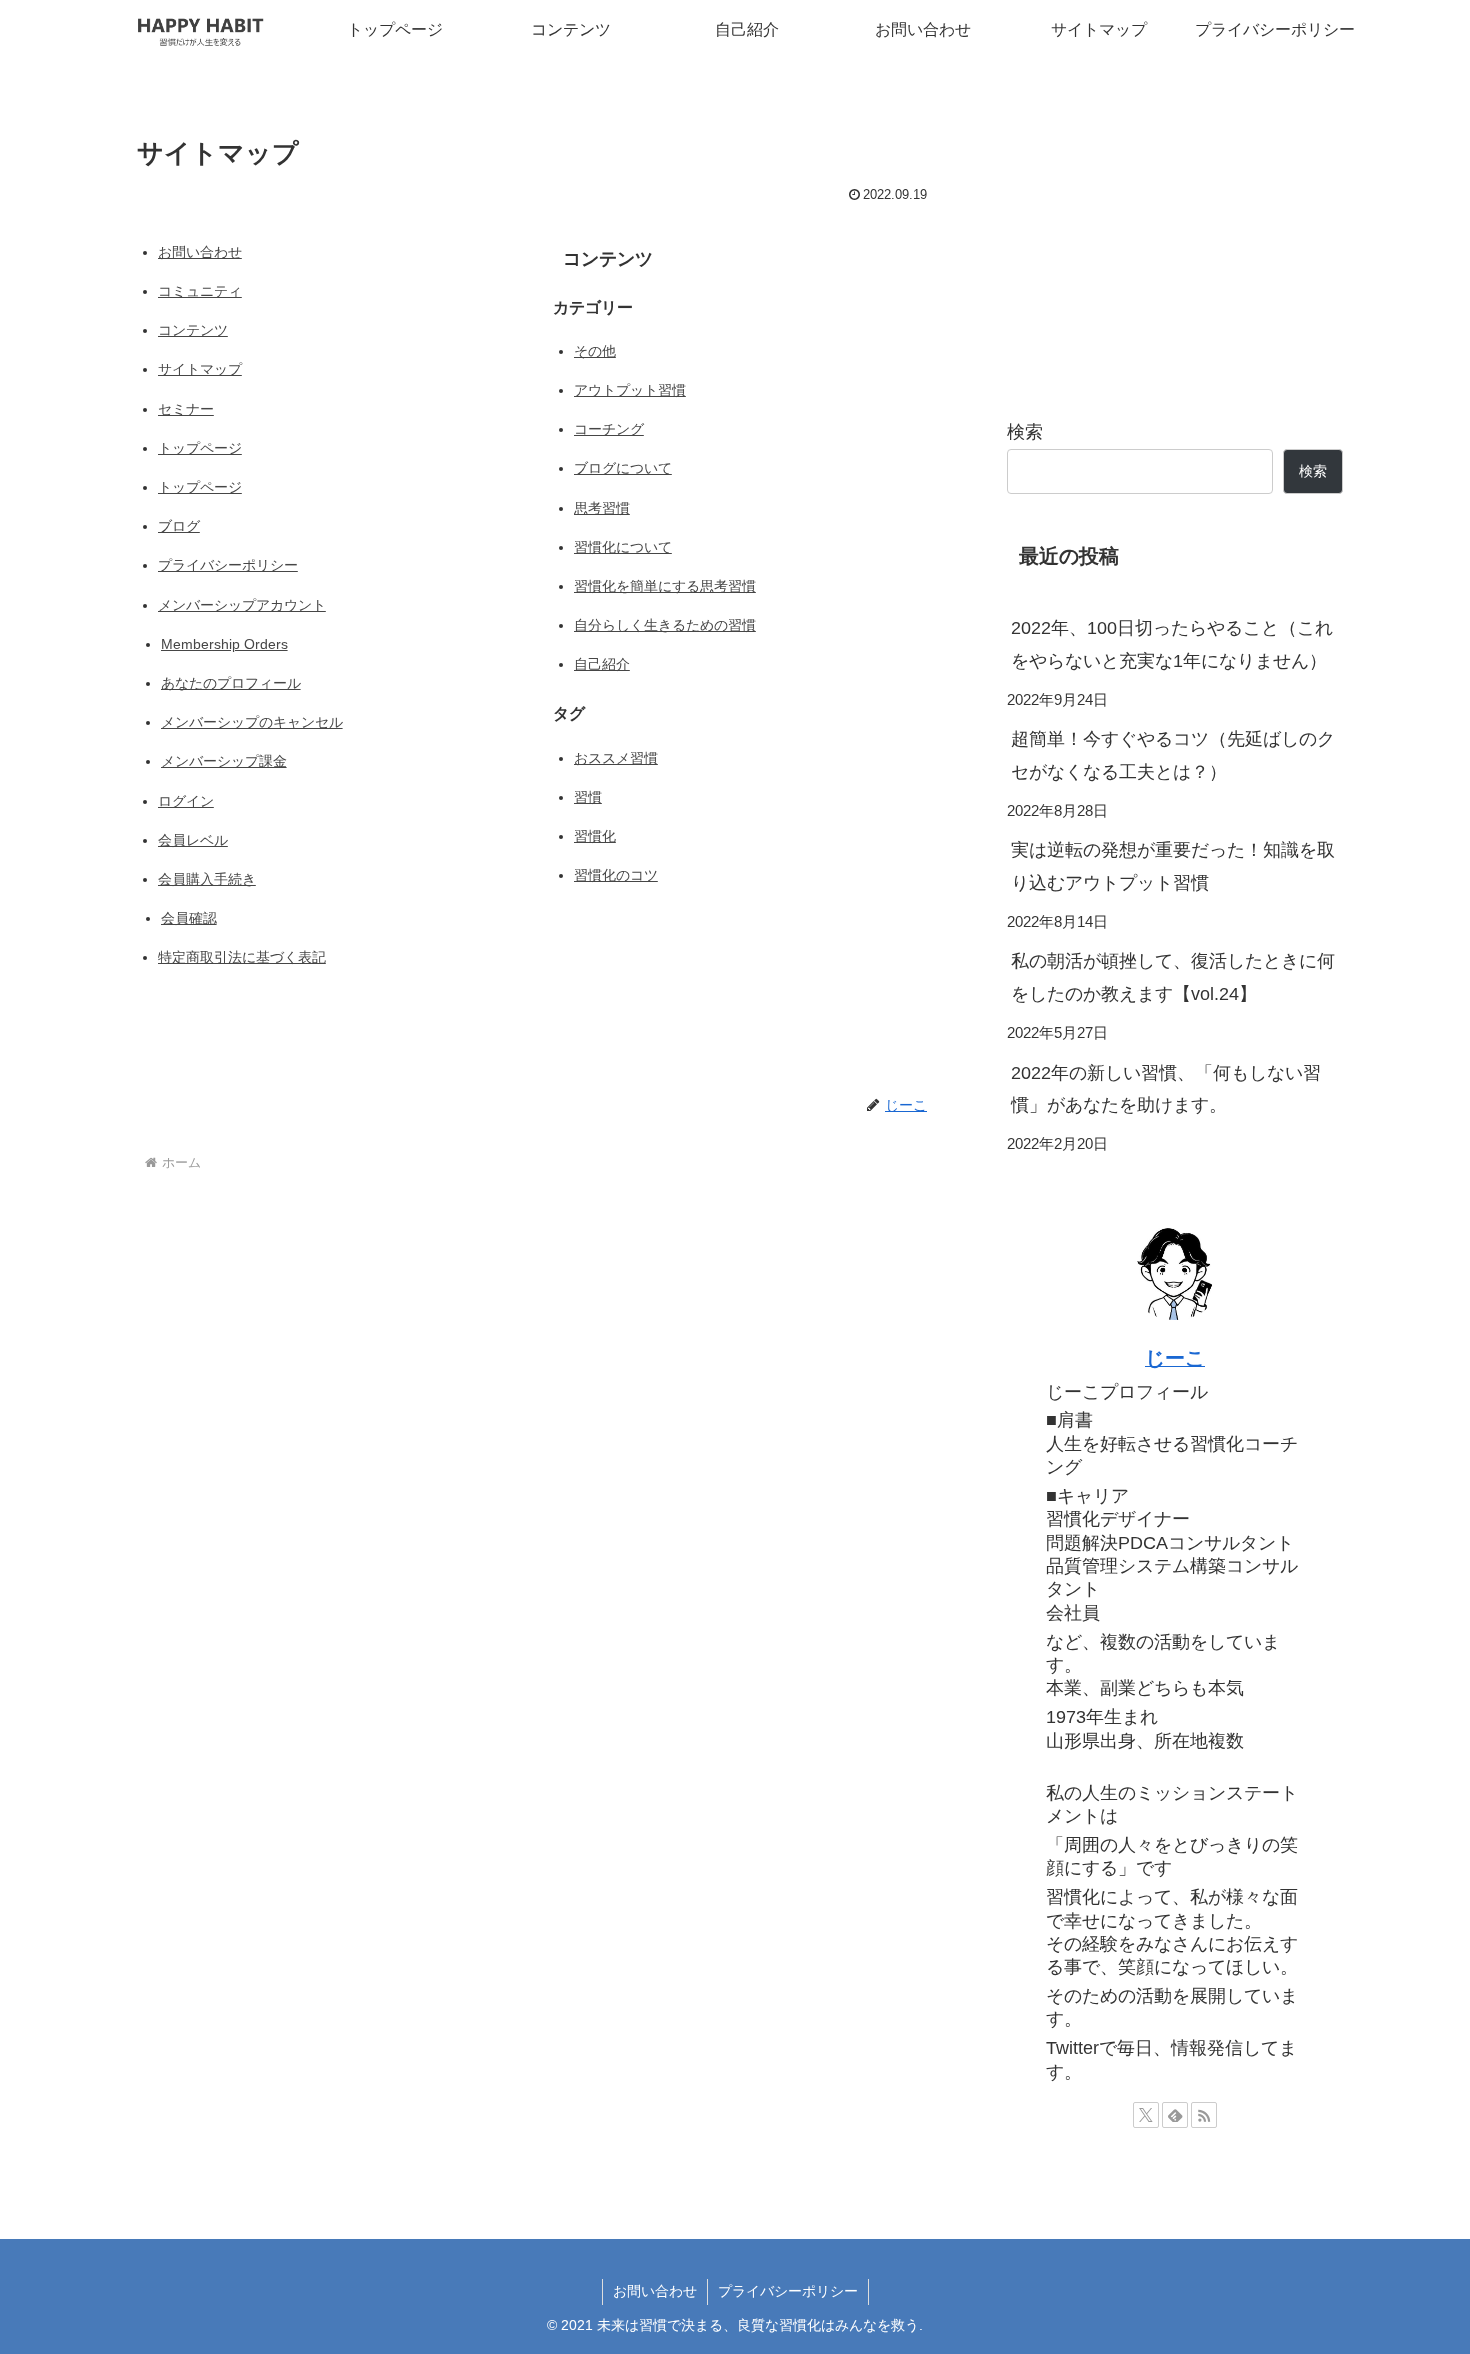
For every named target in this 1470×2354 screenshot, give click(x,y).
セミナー (186, 409)
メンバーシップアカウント (242, 605)
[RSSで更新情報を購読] (1204, 2115)
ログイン (186, 801)
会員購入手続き (207, 879)
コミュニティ (200, 291)
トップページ (200, 448)
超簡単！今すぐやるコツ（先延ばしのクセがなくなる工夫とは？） (1173, 755)
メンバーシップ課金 (224, 761)
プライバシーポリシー (228, 565)
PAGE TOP (1419, 2267)
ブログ (179, 526)
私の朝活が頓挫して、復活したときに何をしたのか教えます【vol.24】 (1173, 977)
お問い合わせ (200, 252)
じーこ (1175, 1358)
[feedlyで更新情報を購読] (1175, 2115)
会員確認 (189, 918)
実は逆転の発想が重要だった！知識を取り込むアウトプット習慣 (1173, 866)
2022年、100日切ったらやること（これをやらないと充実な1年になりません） (1172, 644)
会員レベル (193, 840)
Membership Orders (224, 644)
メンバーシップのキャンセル (252, 722)
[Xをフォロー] (1146, 2115)
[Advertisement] (1175, 244)
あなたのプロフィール (231, 683)
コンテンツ (193, 330)
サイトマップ (200, 369)
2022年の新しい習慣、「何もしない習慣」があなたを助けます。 (1166, 1089)
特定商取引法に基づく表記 (242, 957)
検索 (1025, 432)
